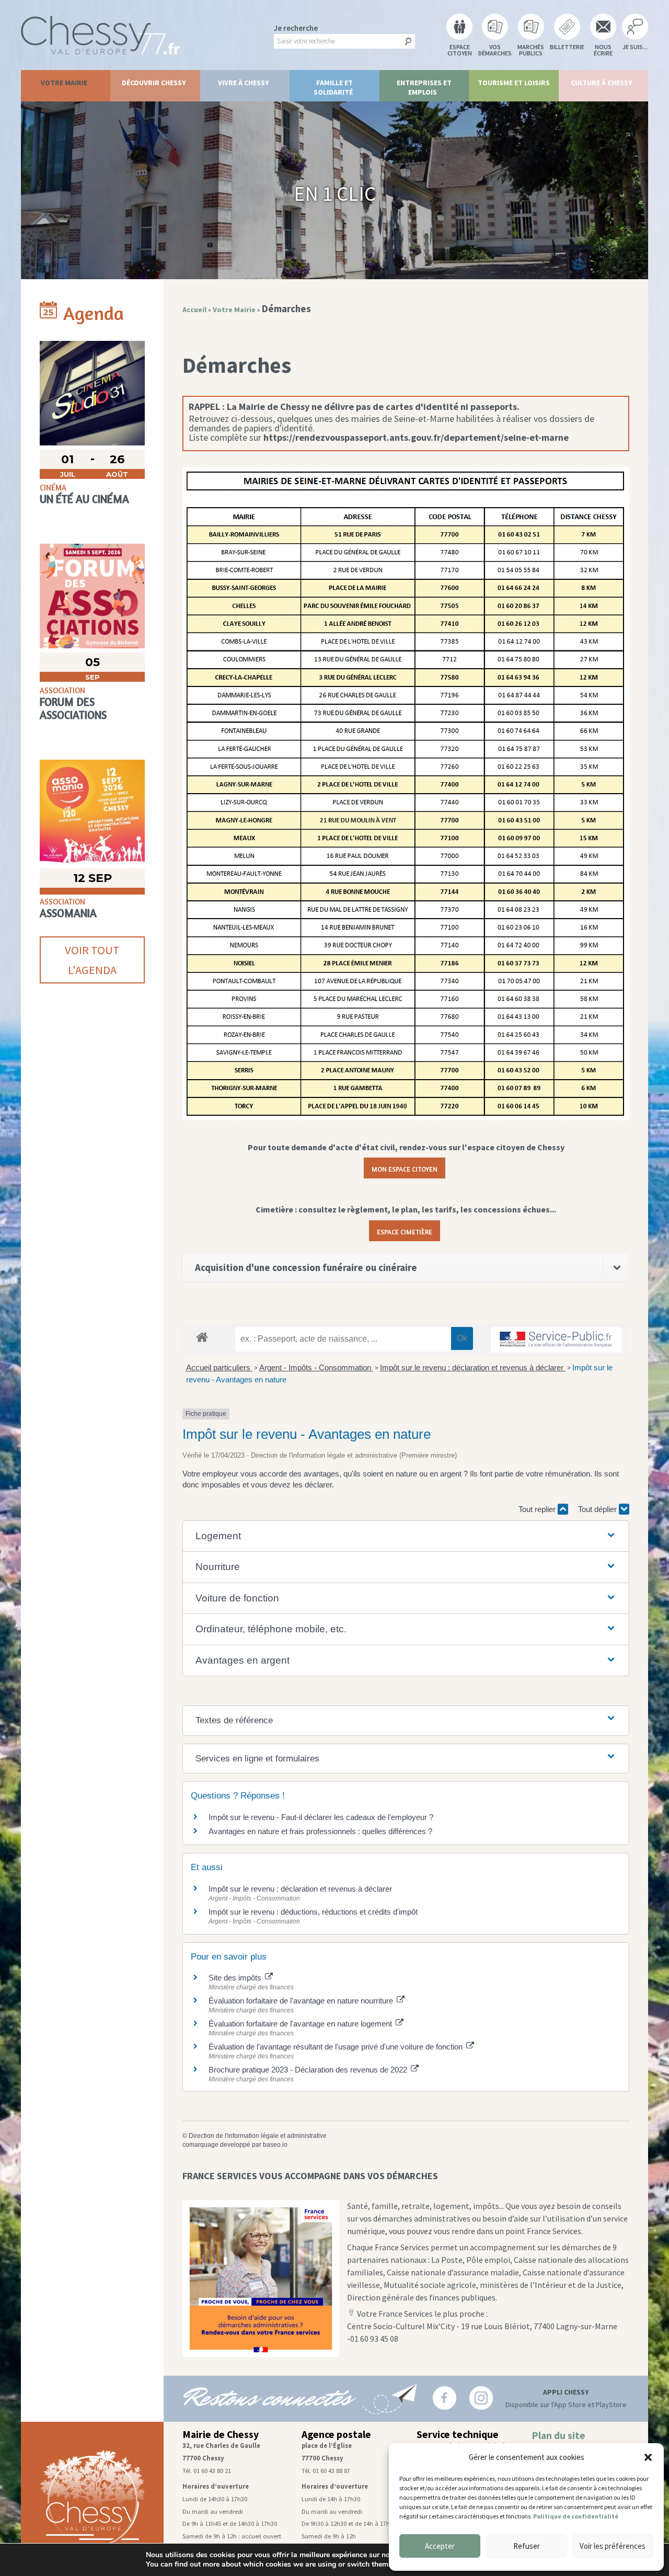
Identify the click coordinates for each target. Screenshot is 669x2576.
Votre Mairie (64, 83)
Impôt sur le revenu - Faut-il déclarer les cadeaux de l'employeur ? (321, 1817)
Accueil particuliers (219, 1367)
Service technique (458, 2434)
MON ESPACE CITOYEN (405, 1168)
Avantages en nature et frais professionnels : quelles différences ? (320, 1831)
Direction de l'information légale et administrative (258, 2136)
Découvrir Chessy (154, 83)
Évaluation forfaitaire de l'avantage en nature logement (301, 2024)
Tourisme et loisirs (514, 83)
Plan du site (558, 2435)
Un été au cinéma (84, 499)
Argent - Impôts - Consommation (316, 1367)
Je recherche (296, 28)
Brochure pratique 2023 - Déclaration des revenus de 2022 (309, 2070)
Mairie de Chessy (221, 2434)
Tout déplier (598, 1509)
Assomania (68, 913)
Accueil (194, 310)
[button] (648, 2457)
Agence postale (336, 2434)
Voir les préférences (613, 2546)
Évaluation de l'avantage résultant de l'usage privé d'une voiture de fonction (337, 2047)
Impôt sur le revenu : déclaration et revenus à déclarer (473, 1367)
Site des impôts (236, 1978)
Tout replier (538, 1509)
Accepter (440, 2546)
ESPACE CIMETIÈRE (405, 1231)
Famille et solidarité (333, 87)
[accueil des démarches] (202, 1337)
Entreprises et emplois (424, 87)
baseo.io (275, 2145)
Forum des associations (73, 708)
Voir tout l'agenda (92, 960)
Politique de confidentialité (576, 2516)
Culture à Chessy (602, 83)
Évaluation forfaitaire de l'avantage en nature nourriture (302, 2001)
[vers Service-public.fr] (556, 1340)
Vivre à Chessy (244, 83)
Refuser (527, 2546)
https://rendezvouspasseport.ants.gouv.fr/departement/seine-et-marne (416, 437)
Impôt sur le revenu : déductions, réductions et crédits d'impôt (313, 1912)
